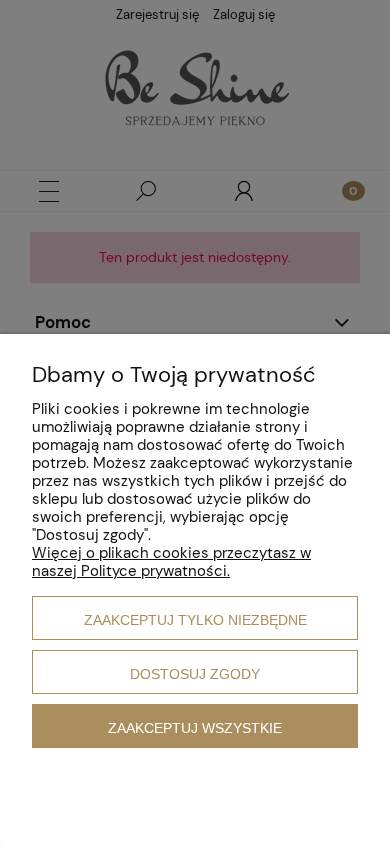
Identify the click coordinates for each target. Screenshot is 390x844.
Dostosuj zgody (195, 674)
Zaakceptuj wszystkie (195, 728)
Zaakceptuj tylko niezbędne (195, 620)
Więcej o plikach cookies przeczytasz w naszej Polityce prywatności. (171, 562)
